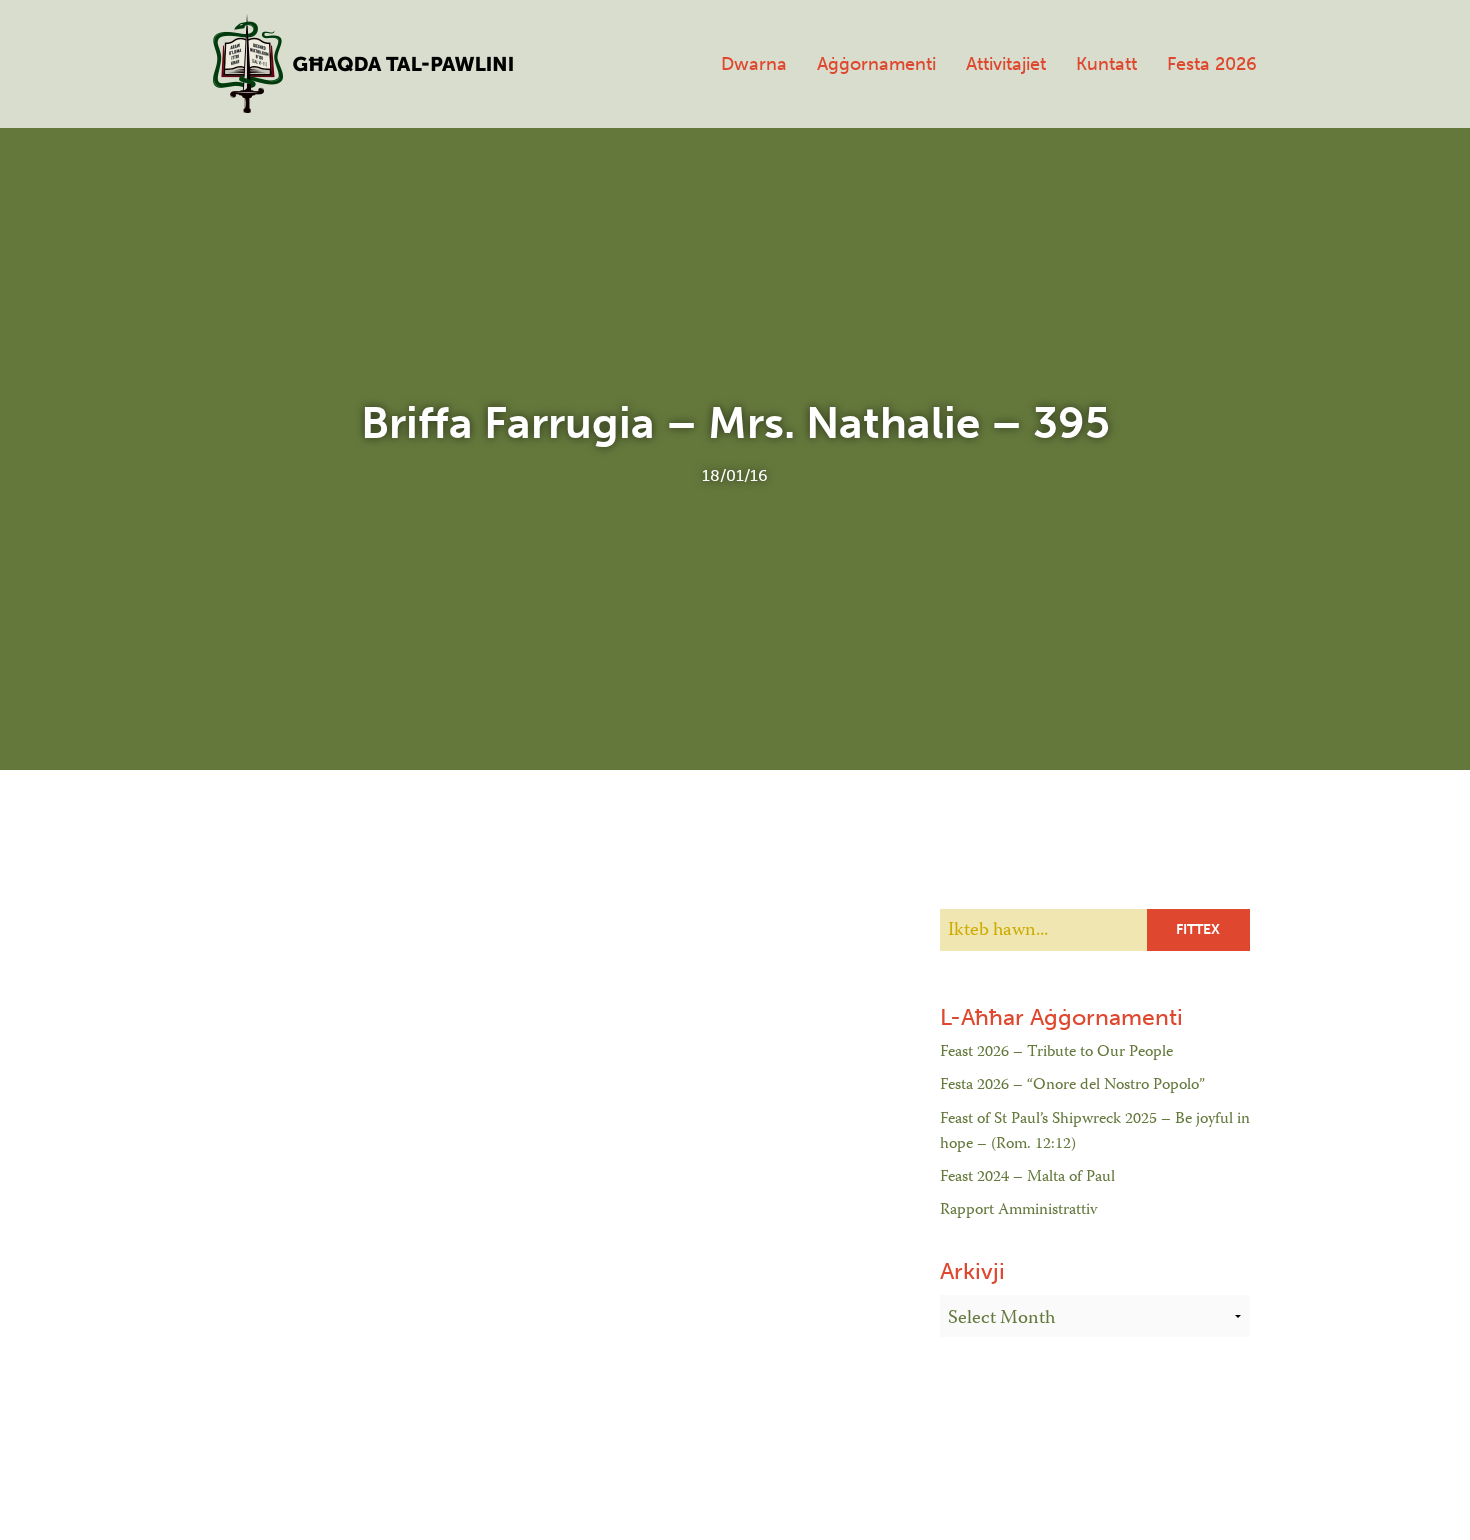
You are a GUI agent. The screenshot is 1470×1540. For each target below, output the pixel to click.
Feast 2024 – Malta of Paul (1027, 1178)
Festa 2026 (1212, 64)
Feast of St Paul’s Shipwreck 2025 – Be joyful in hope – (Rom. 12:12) (1095, 1133)
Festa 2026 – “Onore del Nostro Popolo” (1072, 1086)
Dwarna (754, 64)
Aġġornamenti (876, 64)
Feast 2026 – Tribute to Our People (1056, 1053)
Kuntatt (1106, 64)
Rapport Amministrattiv (1018, 1211)
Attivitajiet (1006, 64)
